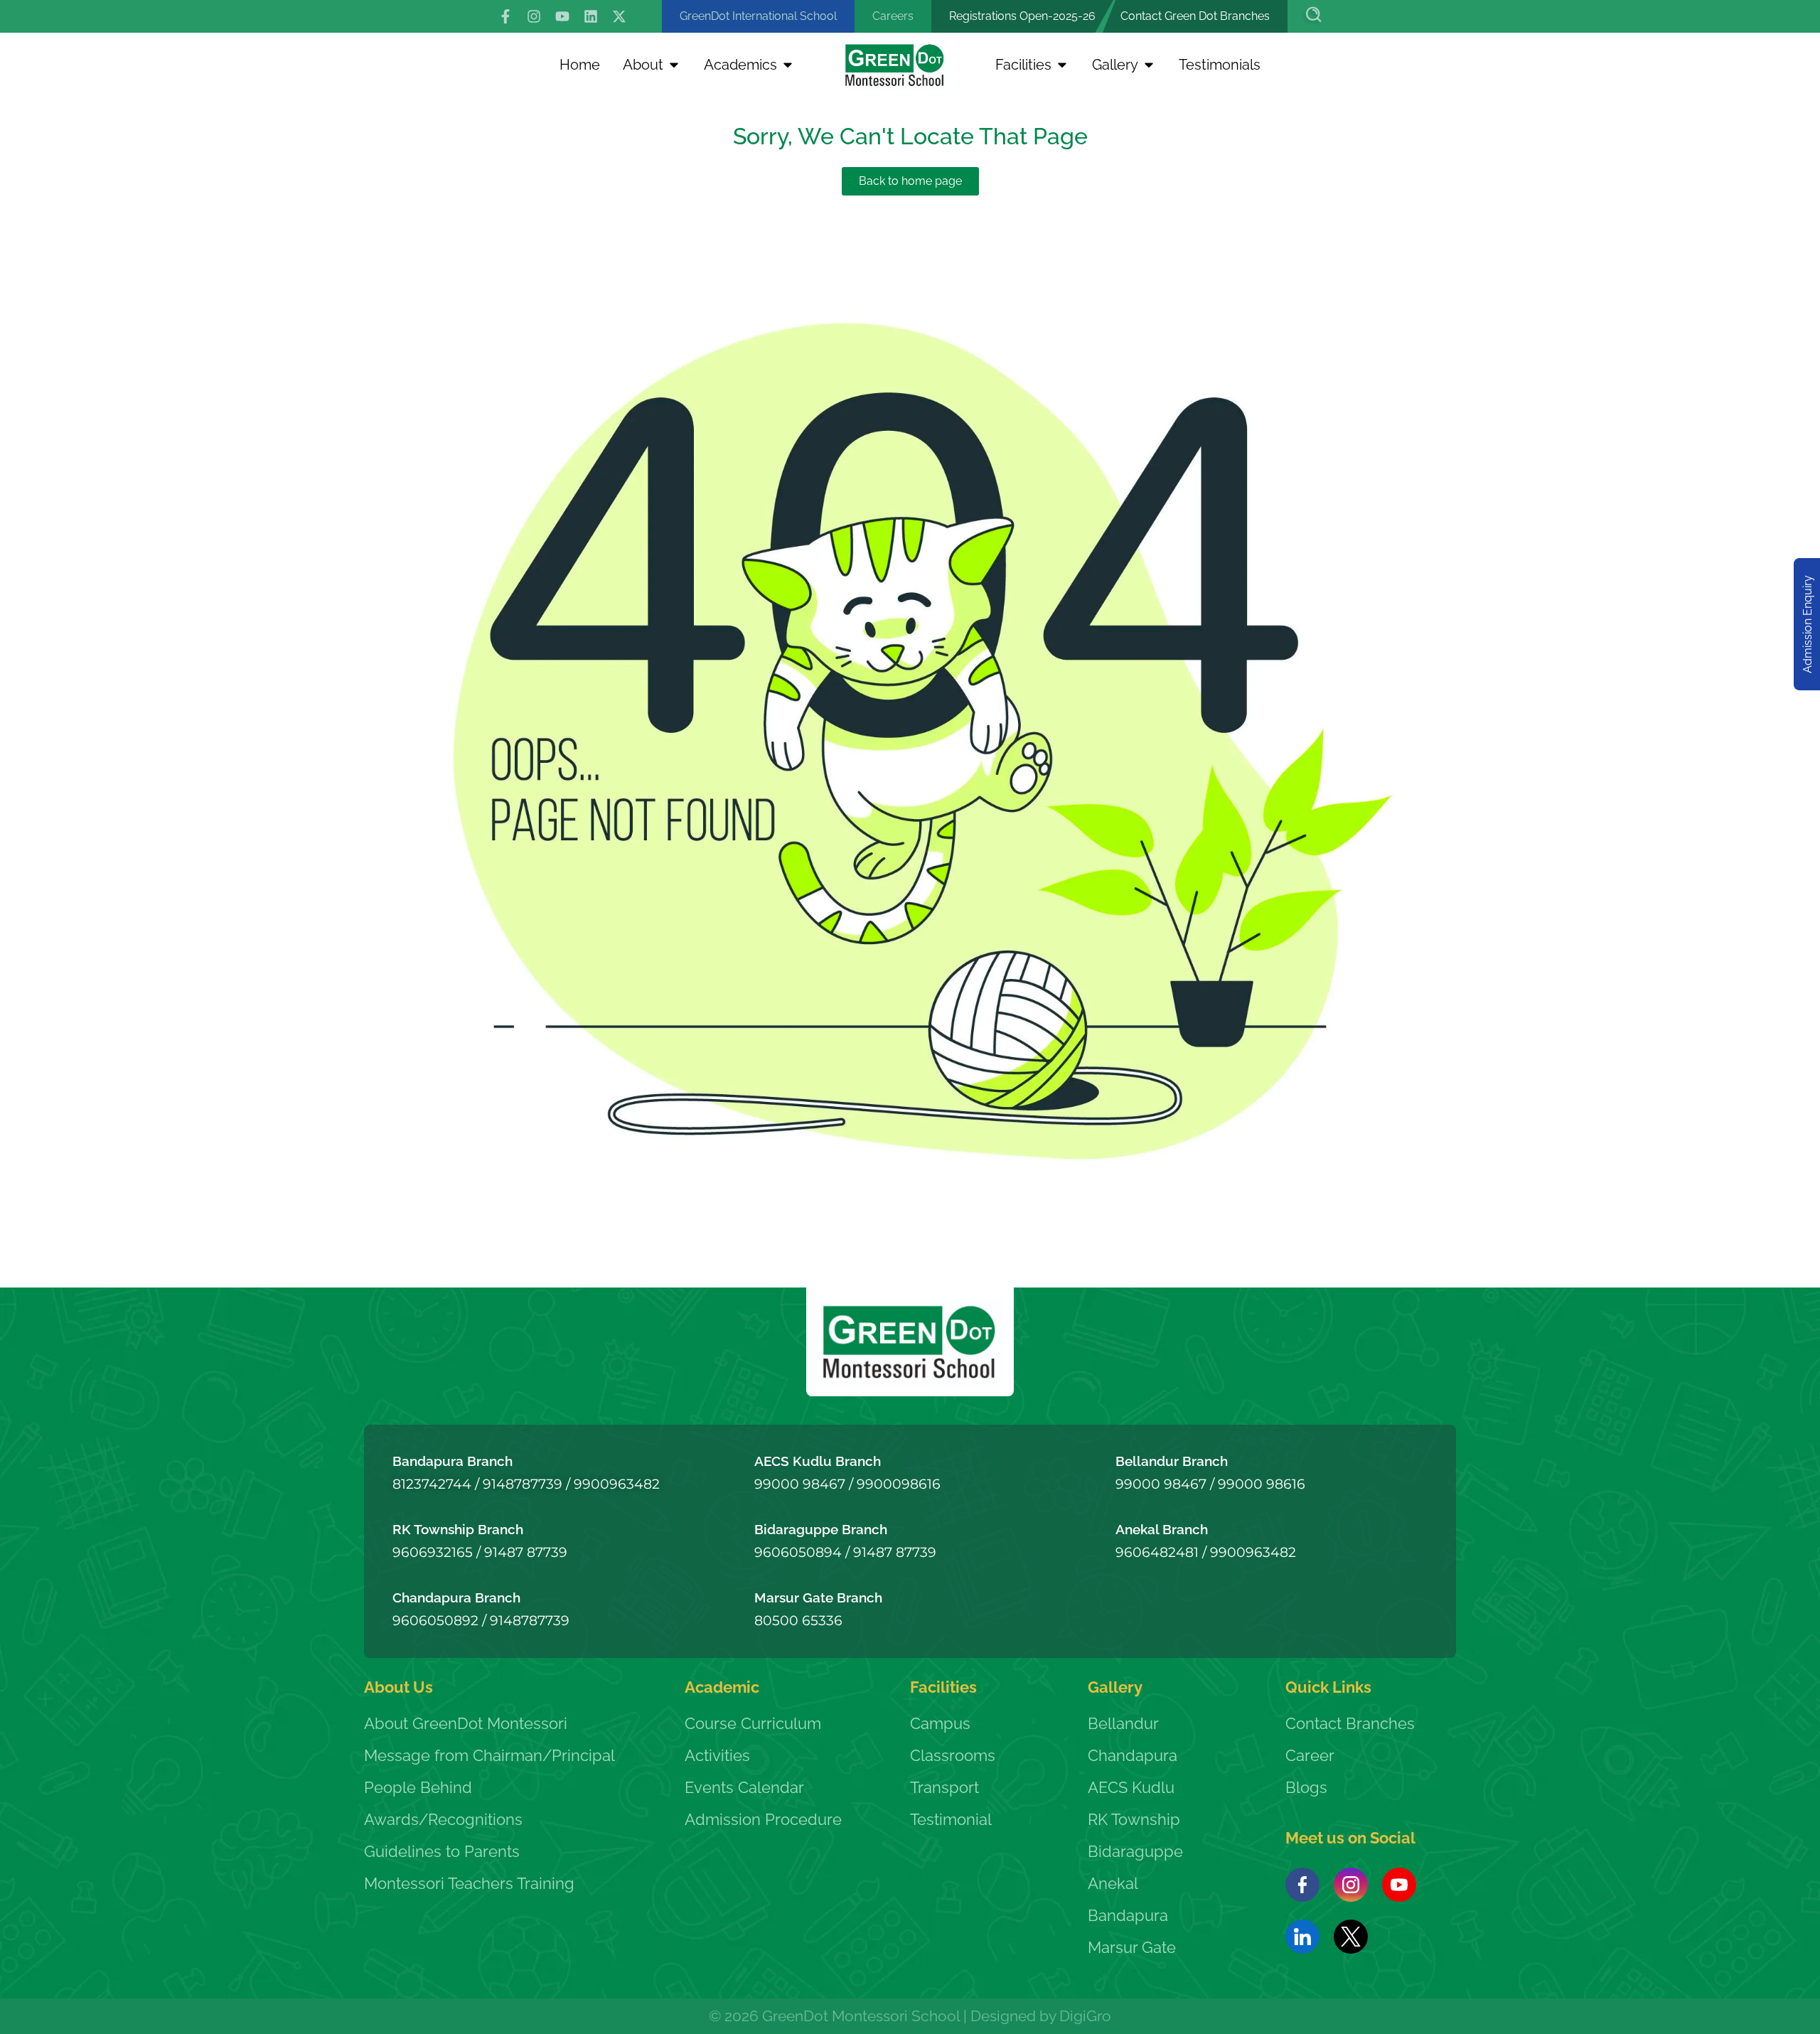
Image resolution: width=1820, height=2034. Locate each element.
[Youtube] (562, 16)
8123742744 (432, 1484)
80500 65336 (798, 1620)
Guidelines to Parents (442, 1851)
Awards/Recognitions (443, 1819)
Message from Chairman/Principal (489, 1755)
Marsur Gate (1132, 1947)
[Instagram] (534, 16)
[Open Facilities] (1062, 65)
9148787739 (523, 1484)
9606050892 (435, 1620)
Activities (717, 1755)
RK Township (1134, 1819)
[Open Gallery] (1149, 65)
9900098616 (899, 1484)
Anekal (1113, 1883)
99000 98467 (800, 1484)
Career (1310, 1755)
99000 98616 (1262, 1484)
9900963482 (617, 1484)
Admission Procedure (763, 1819)
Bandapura (1128, 1915)
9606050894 (798, 1552)
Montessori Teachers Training (469, 1883)
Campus (940, 1723)
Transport (944, 1787)
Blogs (1306, 1787)
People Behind (418, 1787)
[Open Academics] (788, 65)
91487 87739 (526, 1552)
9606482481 (1157, 1552)
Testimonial (951, 1819)
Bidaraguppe (1135, 1851)
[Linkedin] (591, 16)
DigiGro (1085, 2016)
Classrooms (953, 1755)
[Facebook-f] (505, 16)
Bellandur (1123, 1723)
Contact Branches (1350, 1723)
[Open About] (674, 65)
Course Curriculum (753, 1723)
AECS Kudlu (1131, 1787)
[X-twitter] (619, 16)
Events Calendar (744, 1787)
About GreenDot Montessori (466, 1723)
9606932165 (433, 1552)
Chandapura (1133, 1755)
